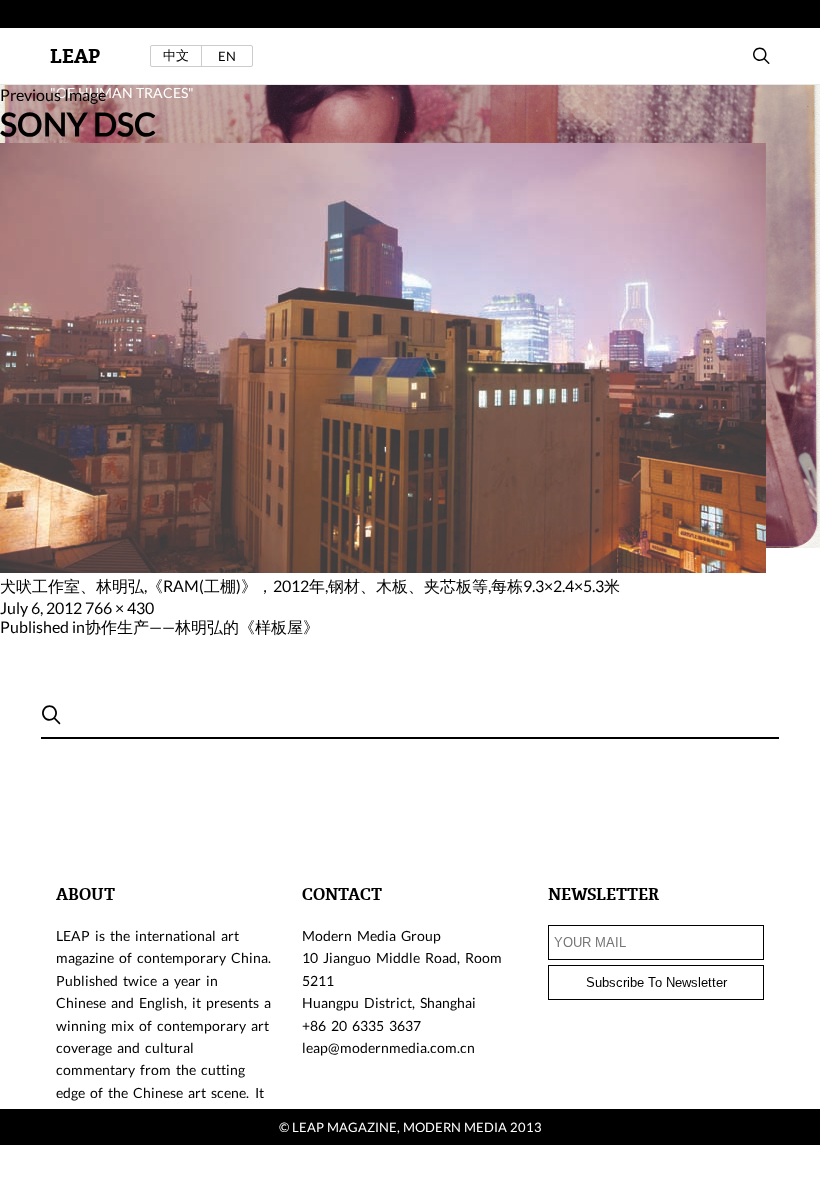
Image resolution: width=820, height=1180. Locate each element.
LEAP (75, 56)
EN (227, 56)
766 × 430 (119, 607)
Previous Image (53, 94)
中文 (176, 55)
